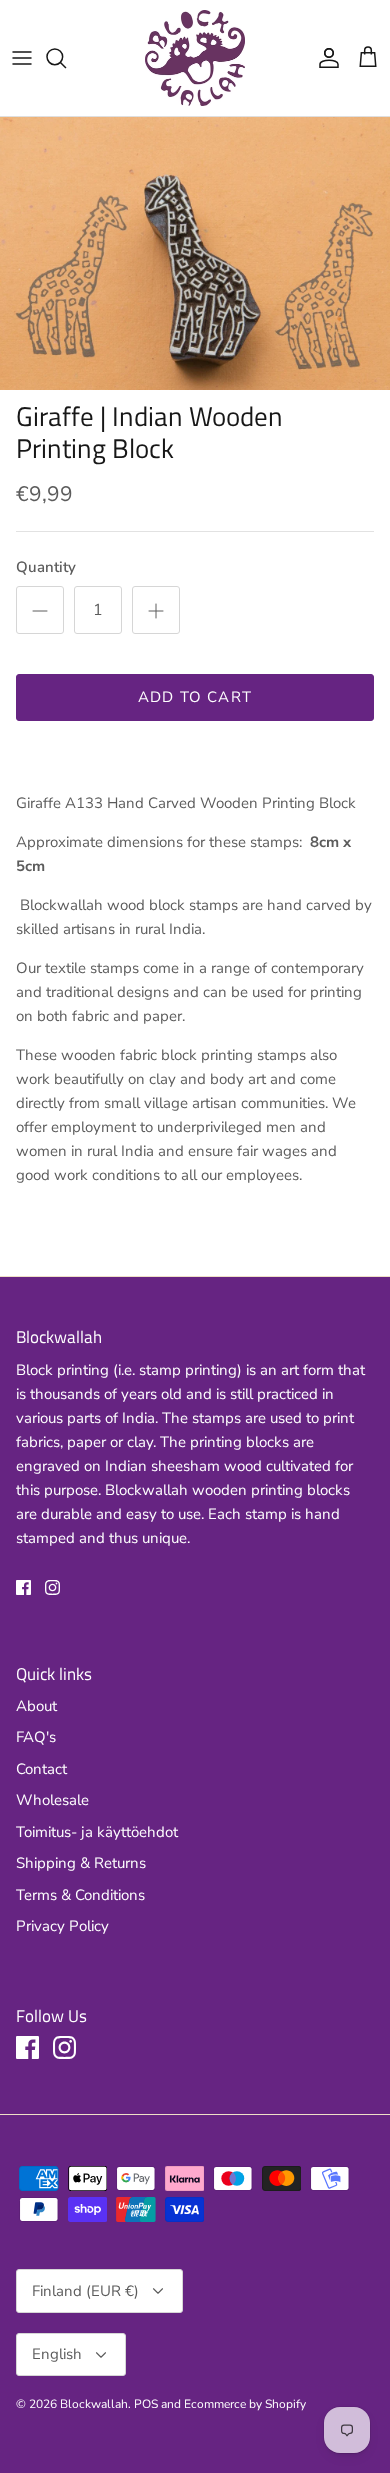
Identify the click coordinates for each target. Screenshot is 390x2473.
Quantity (46, 567)
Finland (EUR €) (85, 2291)
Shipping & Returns (81, 1863)
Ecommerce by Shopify (245, 2404)
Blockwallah (94, 2404)
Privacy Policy (62, 1926)
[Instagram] (52, 1587)
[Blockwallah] (195, 58)
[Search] (66, 58)
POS (146, 2404)
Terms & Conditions (80, 1895)
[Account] (324, 58)
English (57, 2354)
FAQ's (36, 1737)
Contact (41, 1769)
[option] (195, 253)
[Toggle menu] (22, 58)
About (36, 1706)
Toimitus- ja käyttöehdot (97, 1832)
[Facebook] (23, 1587)
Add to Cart (195, 697)
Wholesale (52, 1800)
